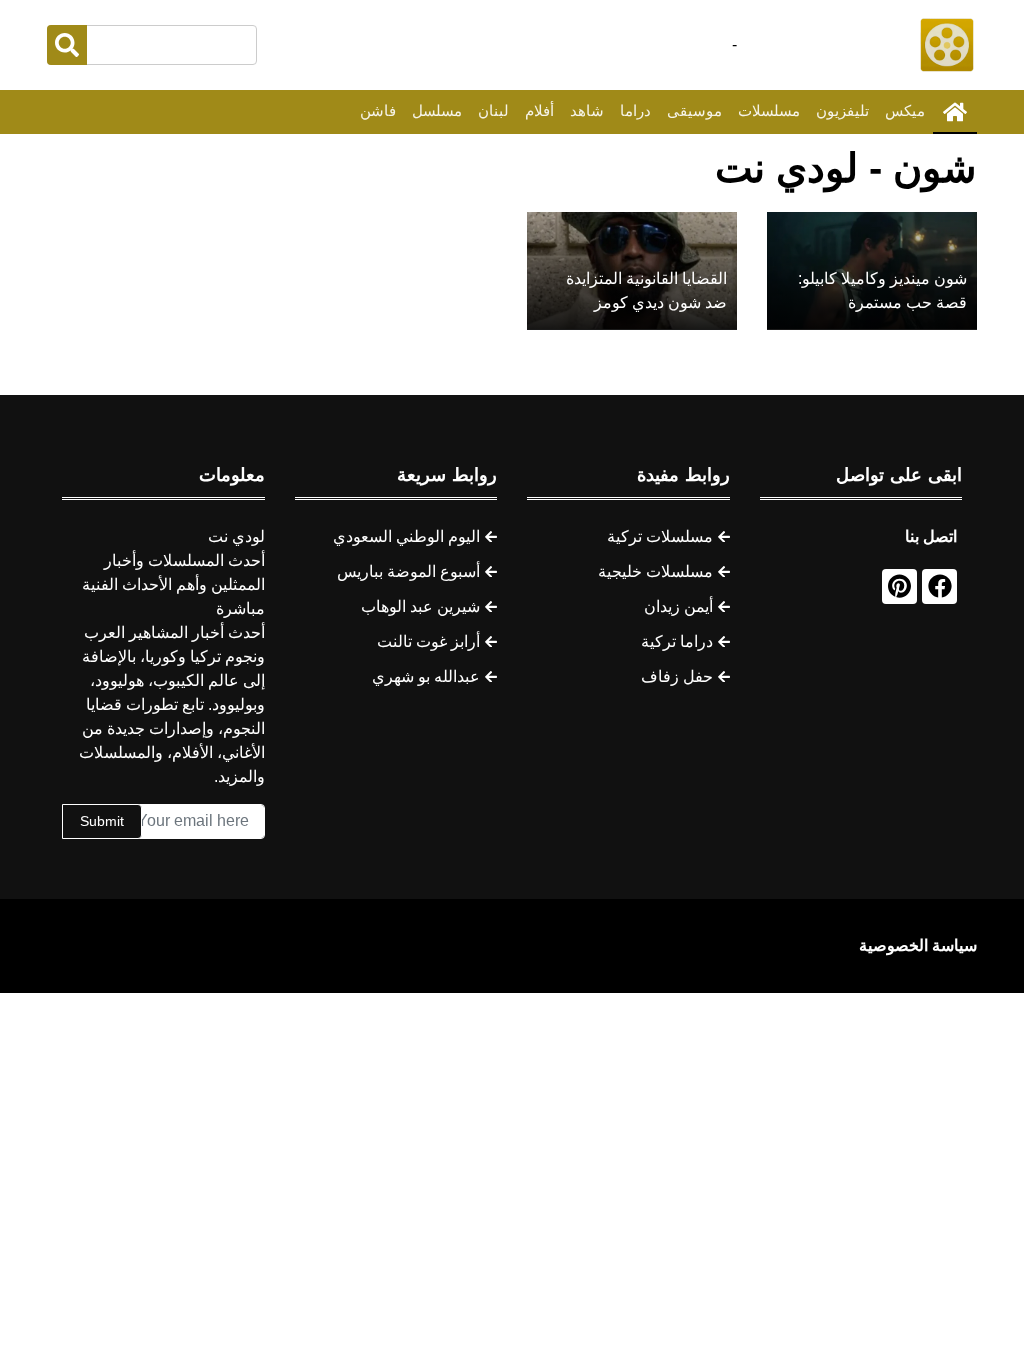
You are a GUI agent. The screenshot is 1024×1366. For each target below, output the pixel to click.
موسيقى (694, 110)
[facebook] (939, 586)
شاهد (587, 110)
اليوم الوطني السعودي (406, 536)
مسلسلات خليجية (655, 571)
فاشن (378, 110)
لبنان (493, 110)
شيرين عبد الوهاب (420, 606)
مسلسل (437, 110)
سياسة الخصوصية (918, 945)
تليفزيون (842, 110)
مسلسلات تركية (660, 536)
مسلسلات (769, 110)
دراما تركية (677, 641)
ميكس (905, 110)
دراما (635, 110)
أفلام (539, 110)
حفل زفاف (677, 676)
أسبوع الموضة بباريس (408, 571)
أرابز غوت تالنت (428, 641)
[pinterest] (899, 586)
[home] (955, 112)
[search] (67, 45)
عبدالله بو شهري (426, 676)
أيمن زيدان (678, 606)
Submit (102, 821)
